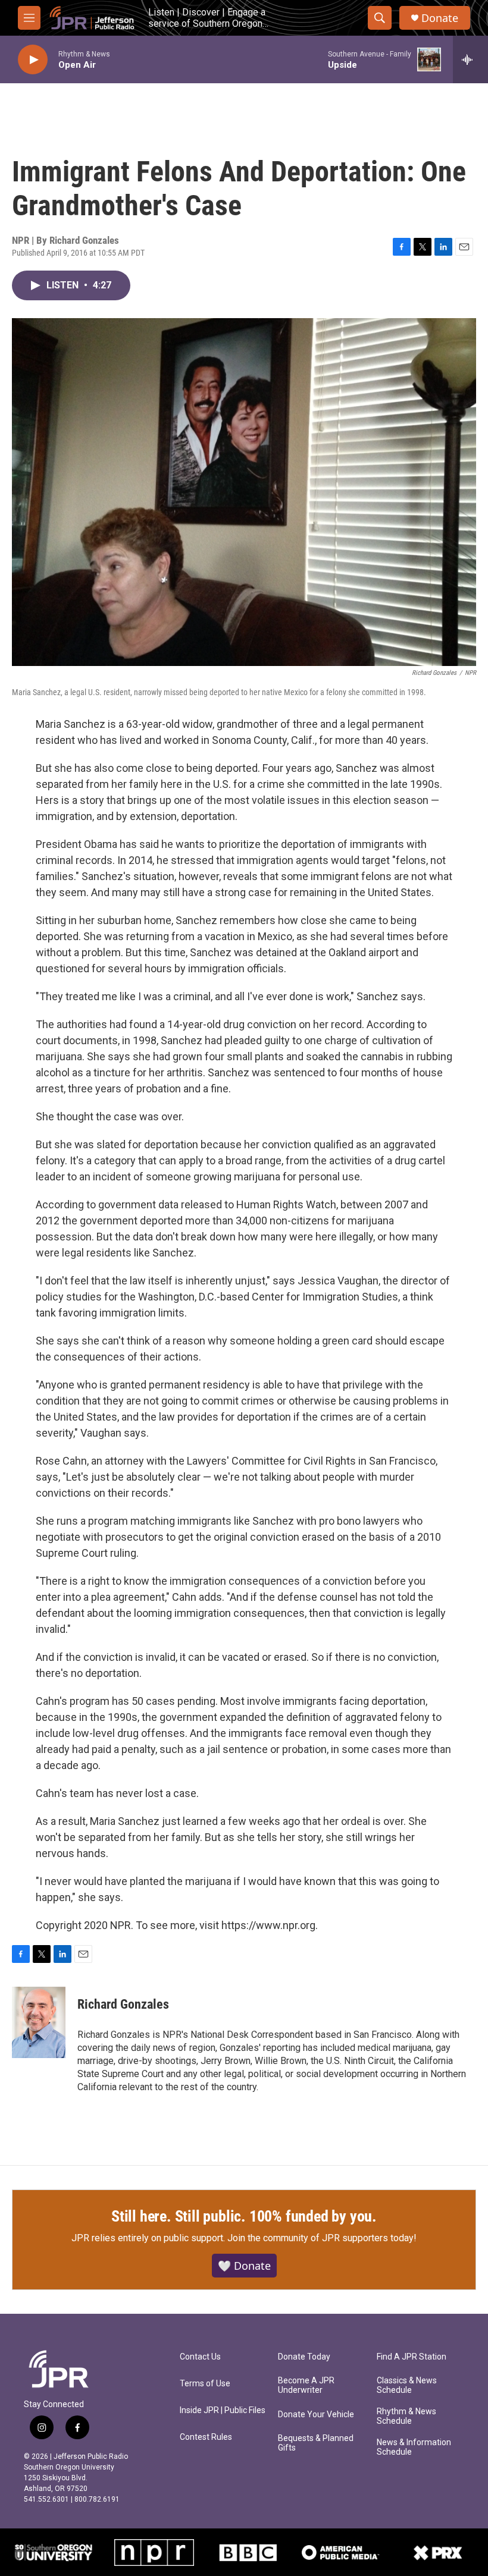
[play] (33, 60)
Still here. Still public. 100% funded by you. (244, 2216)
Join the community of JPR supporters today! (322, 2238)
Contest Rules (206, 2437)
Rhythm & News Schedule (406, 2416)
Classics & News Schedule (407, 2385)
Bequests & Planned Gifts (316, 2443)
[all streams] (470, 59)
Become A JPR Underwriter (306, 2385)
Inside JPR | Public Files (223, 2410)
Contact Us (200, 2357)
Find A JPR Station (412, 2357)
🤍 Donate (244, 2266)
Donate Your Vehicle (316, 2415)
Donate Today (304, 2357)
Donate (440, 18)
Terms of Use (205, 2384)
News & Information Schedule (414, 2447)
